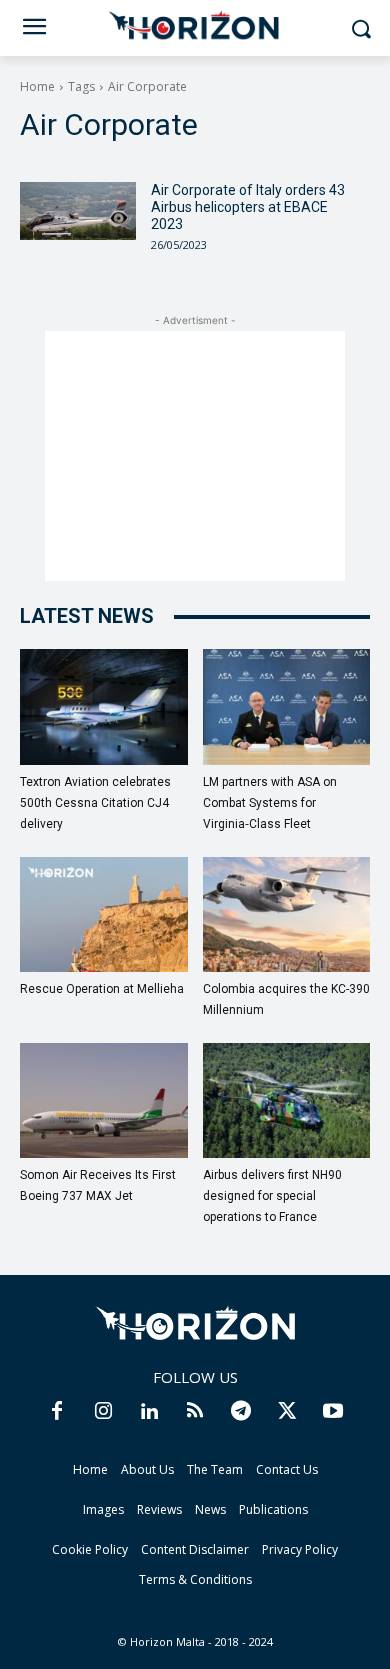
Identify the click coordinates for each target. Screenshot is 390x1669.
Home (37, 86)
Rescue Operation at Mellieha (102, 989)
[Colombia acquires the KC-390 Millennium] (287, 914)
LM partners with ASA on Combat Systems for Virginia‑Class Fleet (270, 803)
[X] (287, 1412)
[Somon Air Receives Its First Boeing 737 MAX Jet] (104, 1100)
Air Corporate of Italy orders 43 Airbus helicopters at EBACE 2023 (248, 207)
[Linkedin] (149, 1412)
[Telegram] (241, 1412)
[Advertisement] (195, 456)
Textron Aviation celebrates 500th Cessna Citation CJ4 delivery (95, 803)
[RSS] (195, 1412)
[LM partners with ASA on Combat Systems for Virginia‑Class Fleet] (287, 706)
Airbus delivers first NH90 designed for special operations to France (272, 1196)
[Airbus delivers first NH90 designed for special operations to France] (287, 1100)
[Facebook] (57, 1412)
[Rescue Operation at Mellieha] (104, 914)
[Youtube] (333, 1412)
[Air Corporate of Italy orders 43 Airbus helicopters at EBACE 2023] (78, 211)
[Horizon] (195, 26)
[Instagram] (103, 1412)
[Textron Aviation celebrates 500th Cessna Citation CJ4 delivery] (104, 706)
